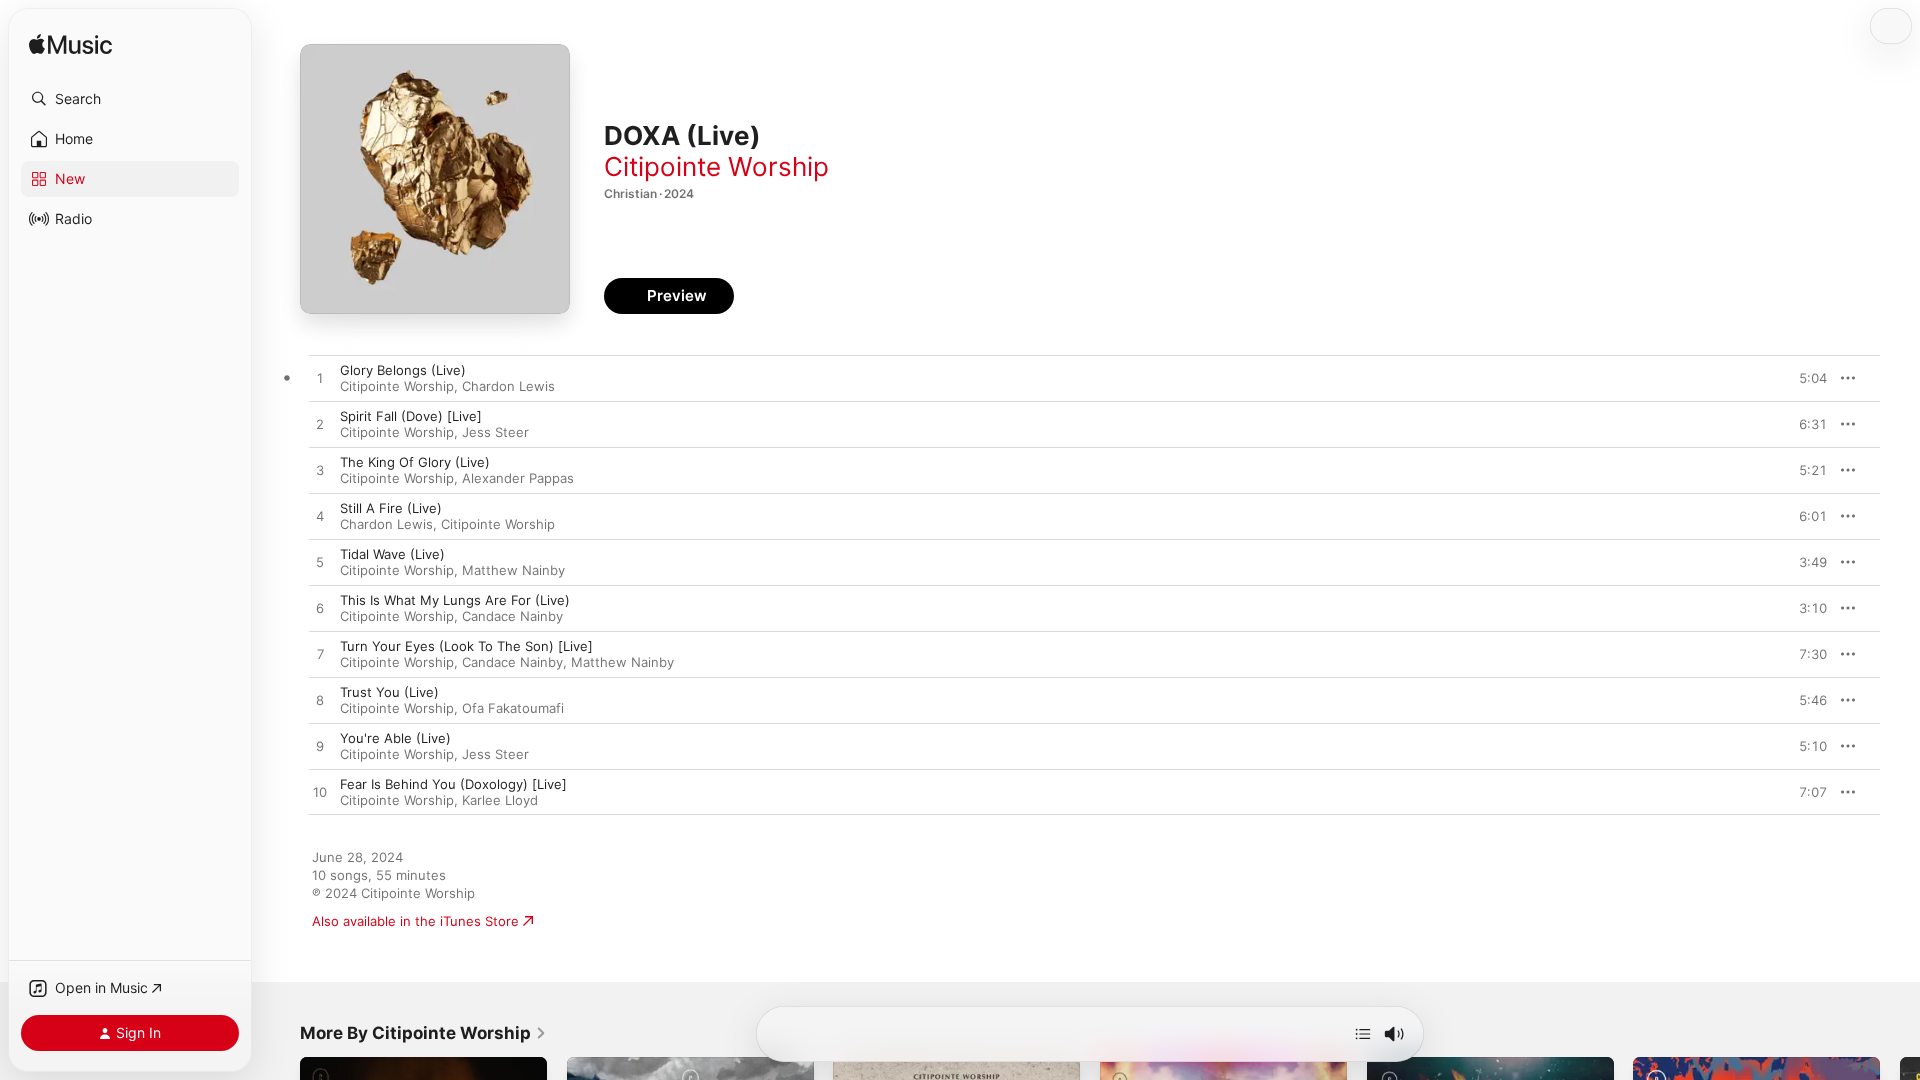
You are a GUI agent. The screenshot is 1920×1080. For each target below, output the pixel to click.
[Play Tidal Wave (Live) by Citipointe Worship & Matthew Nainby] (320, 563)
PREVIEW (1805, 378)
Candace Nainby (512, 616)
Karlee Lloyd (500, 800)
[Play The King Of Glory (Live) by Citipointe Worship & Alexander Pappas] (320, 471)
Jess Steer (495, 432)
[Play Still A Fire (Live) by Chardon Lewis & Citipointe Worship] (320, 517)
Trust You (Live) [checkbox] (389, 692)
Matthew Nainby (513, 570)
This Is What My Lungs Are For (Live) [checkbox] (455, 600)
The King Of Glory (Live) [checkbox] (415, 462)
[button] (130, 99)
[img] (70, 45)
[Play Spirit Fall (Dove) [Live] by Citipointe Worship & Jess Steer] (320, 425)
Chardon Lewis (508, 386)
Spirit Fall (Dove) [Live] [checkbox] (411, 416)
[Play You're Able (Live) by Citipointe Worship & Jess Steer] (320, 747)
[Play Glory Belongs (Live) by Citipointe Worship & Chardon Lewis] (320, 379)
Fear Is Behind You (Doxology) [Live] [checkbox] (453, 784)
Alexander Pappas (518, 478)
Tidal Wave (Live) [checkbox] (392, 554)
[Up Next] (1363, 1034)
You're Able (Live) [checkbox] (395, 738)
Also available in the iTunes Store (415, 921)
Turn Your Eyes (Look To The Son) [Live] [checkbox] (466, 646)
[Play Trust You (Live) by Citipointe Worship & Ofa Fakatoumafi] (320, 701)
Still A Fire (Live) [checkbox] (391, 508)
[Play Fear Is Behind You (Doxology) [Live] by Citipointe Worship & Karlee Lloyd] (320, 793)
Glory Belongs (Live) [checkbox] (403, 370)
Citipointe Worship (716, 166)
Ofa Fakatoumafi (513, 708)
